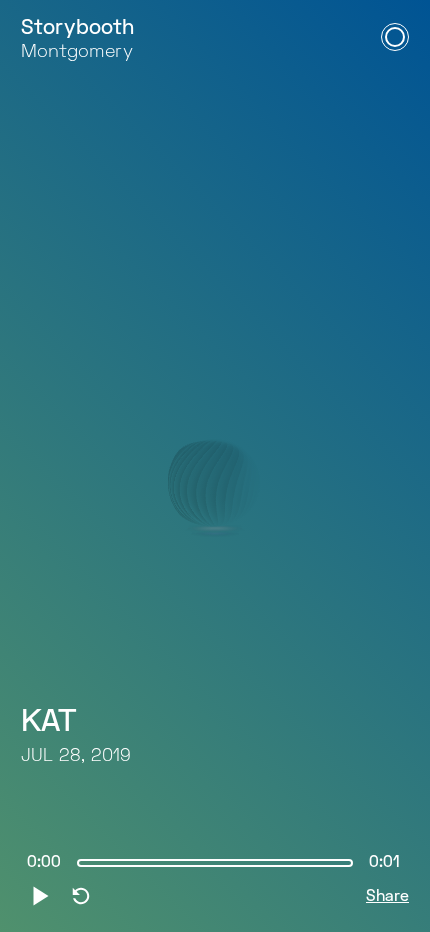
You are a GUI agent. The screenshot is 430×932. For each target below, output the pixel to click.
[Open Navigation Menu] (395, 37)
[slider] (215, 863)
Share (387, 897)
